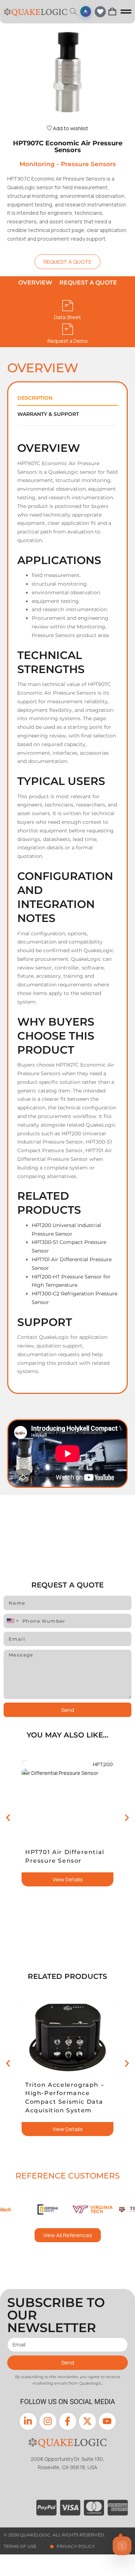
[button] (8, 1818)
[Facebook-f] (68, 2421)
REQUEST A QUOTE (88, 283)
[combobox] (12, 1621)
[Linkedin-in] (28, 2421)
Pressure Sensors (88, 164)
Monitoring (37, 164)
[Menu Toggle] (126, 12)
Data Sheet (67, 317)
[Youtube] (107, 2421)
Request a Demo (68, 341)
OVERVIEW (35, 283)
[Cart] (112, 12)
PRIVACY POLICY (76, 2546)
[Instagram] (48, 2421)
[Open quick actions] (122, 2546)
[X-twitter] (87, 2421)
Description (35, 398)
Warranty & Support (48, 414)
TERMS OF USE (20, 2546)
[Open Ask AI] (86, 12)
